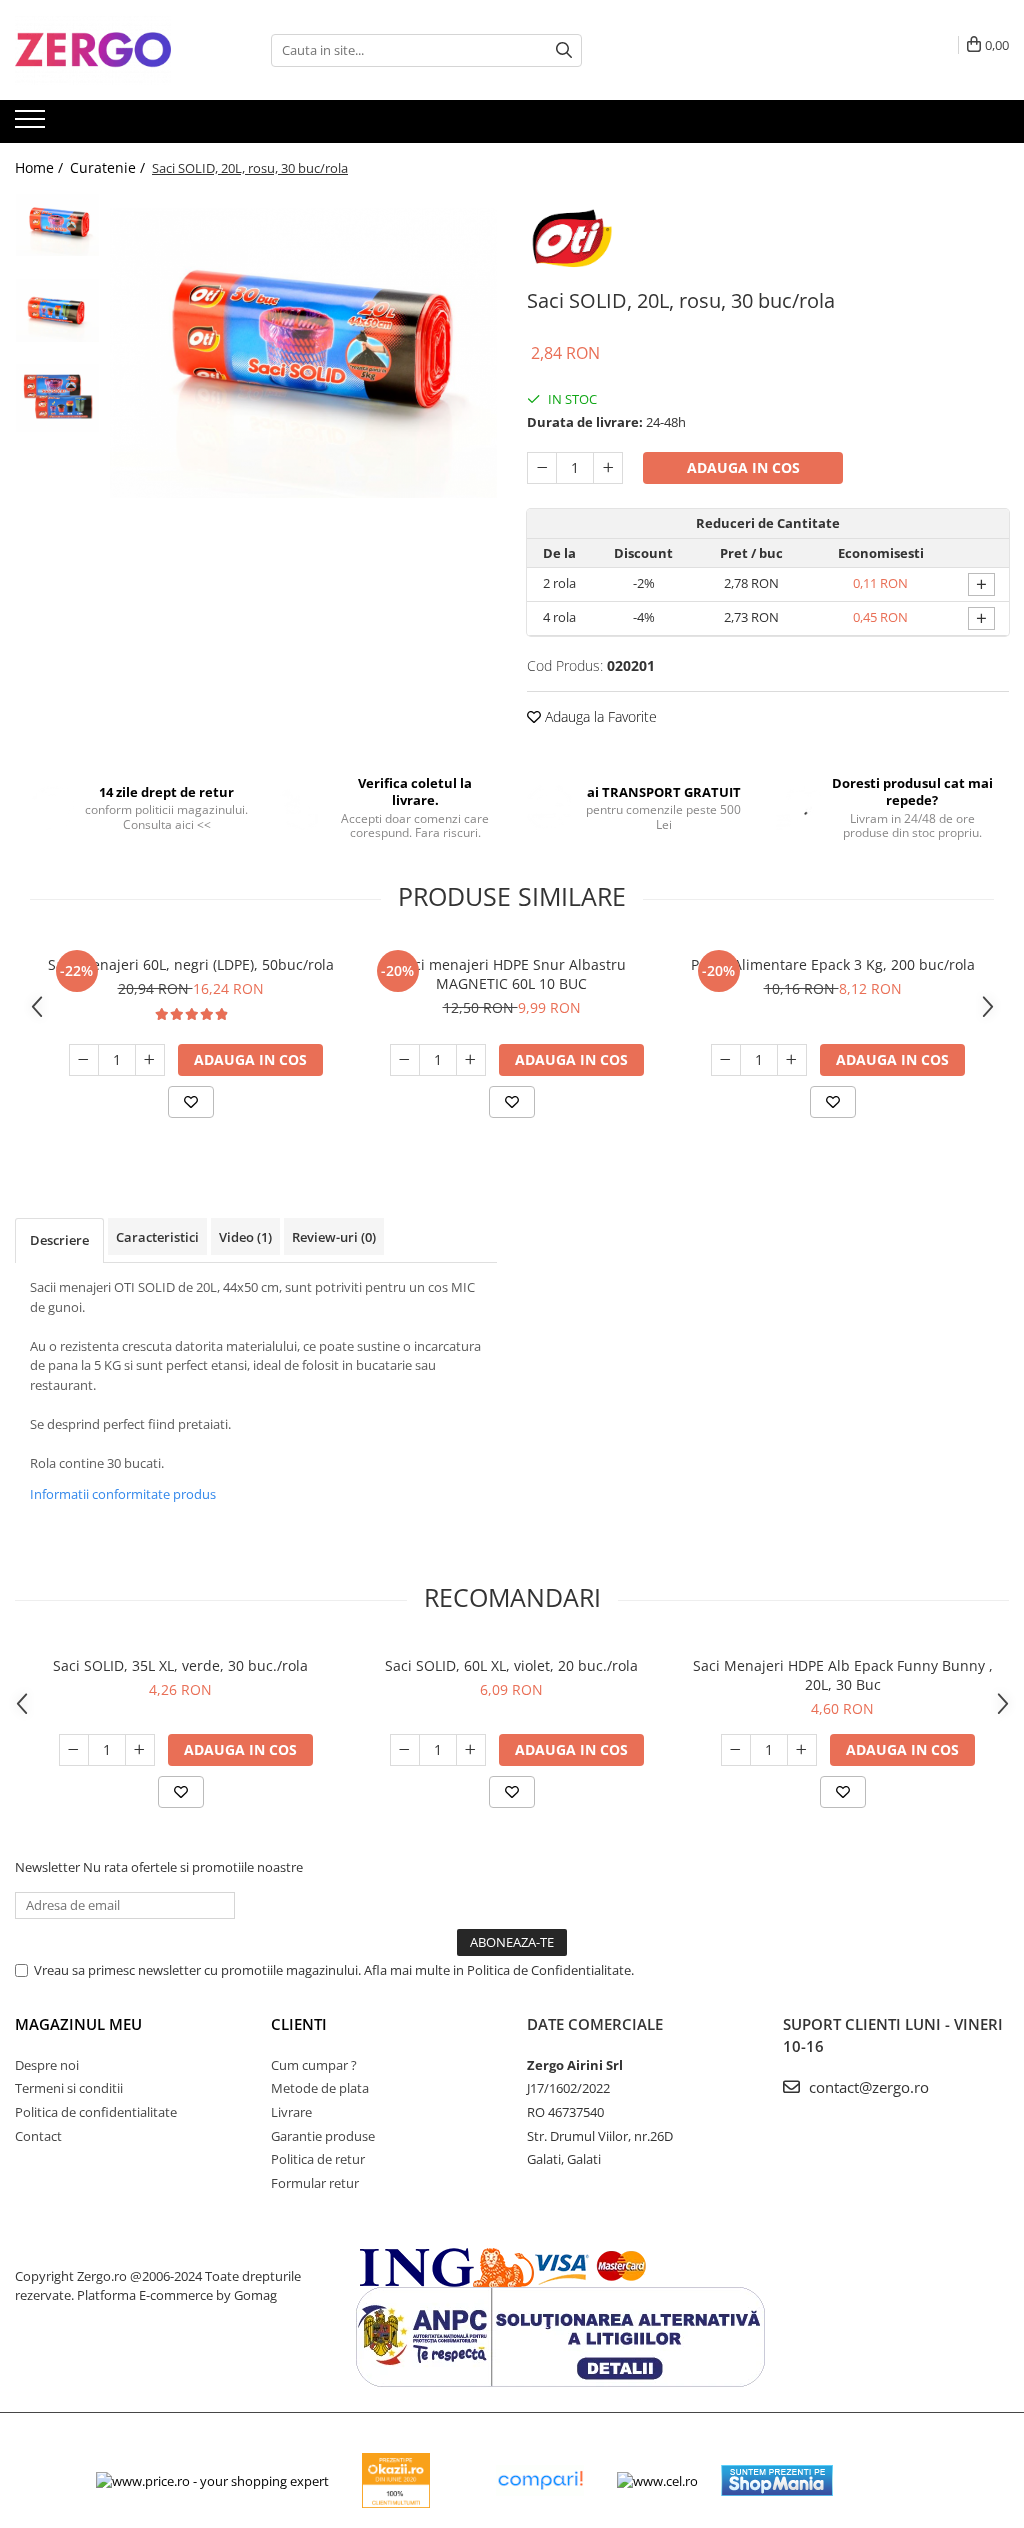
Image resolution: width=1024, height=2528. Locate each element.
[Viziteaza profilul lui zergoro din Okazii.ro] (396, 2480)
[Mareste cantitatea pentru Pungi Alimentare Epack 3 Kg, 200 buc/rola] (792, 1060)
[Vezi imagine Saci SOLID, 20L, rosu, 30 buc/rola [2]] (57, 398)
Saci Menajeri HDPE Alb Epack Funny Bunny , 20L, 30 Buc (843, 1675)
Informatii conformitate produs (123, 1494)
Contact (38, 2136)
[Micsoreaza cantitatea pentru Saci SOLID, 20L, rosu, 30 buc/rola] (542, 468)
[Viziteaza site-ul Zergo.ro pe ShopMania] (777, 2480)
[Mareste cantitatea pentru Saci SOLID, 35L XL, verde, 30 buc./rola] (140, 1750)
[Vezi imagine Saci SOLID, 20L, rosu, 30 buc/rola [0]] (57, 225)
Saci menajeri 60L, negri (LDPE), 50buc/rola (191, 964)
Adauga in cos (743, 467)
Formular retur (315, 2183)
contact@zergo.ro (867, 2087)
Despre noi (47, 2065)
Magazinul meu (78, 2024)
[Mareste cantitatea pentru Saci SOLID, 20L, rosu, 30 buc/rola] (608, 468)
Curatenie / (109, 167)
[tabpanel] (303, 353)
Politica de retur (318, 2159)
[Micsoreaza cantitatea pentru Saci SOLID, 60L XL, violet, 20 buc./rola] (405, 1750)
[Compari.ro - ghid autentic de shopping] (540, 2480)
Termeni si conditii (69, 2088)
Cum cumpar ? (314, 2065)
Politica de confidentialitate (96, 2112)
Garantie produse (323, 2136)
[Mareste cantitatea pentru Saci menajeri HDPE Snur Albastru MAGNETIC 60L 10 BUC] (471, 1060)
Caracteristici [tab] (157, 1237)
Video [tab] (245, 1237)
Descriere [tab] (59, 1240)
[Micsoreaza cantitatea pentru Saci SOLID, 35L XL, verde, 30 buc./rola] (74, 1750)
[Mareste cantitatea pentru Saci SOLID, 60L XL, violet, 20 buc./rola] (471, 1750)
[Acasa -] (115, 50)
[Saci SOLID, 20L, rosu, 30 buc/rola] (303, 353)
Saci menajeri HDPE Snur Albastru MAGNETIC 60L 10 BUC (512, 974)
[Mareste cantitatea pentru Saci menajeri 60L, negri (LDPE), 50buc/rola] (150, 1060)
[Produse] (32, 125)
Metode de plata (320, 2088)
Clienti (299, 2024)
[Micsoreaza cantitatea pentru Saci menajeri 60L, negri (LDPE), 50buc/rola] (84, 1060)
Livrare (291, 2112)
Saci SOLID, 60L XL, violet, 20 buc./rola (511, 1665)
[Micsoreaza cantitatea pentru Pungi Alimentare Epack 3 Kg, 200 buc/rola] (726, 1060)
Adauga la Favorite (599, 716)
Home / (41, 167)
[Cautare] (564, 50)
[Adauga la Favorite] (191, 1102)
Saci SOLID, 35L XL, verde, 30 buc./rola (180, 1665)
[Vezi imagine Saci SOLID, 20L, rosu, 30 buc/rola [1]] (57, 310)
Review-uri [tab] (334, 1237)
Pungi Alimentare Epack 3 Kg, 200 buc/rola (833, 964)
